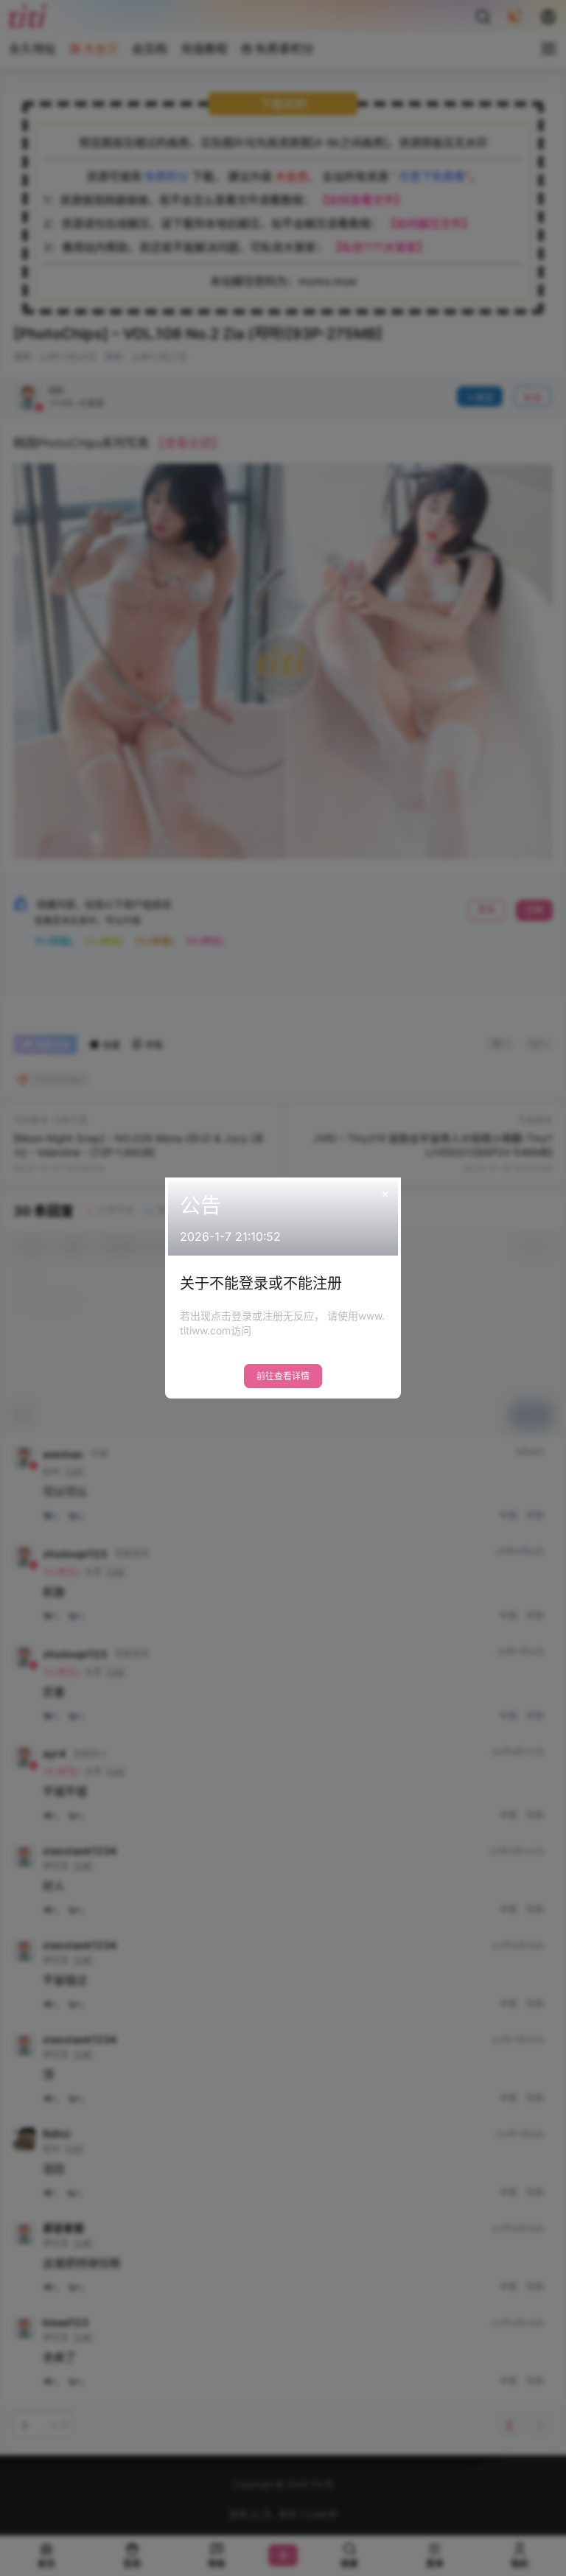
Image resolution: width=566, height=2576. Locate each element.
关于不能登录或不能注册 (261, 1284)
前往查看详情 (283, 1376)
